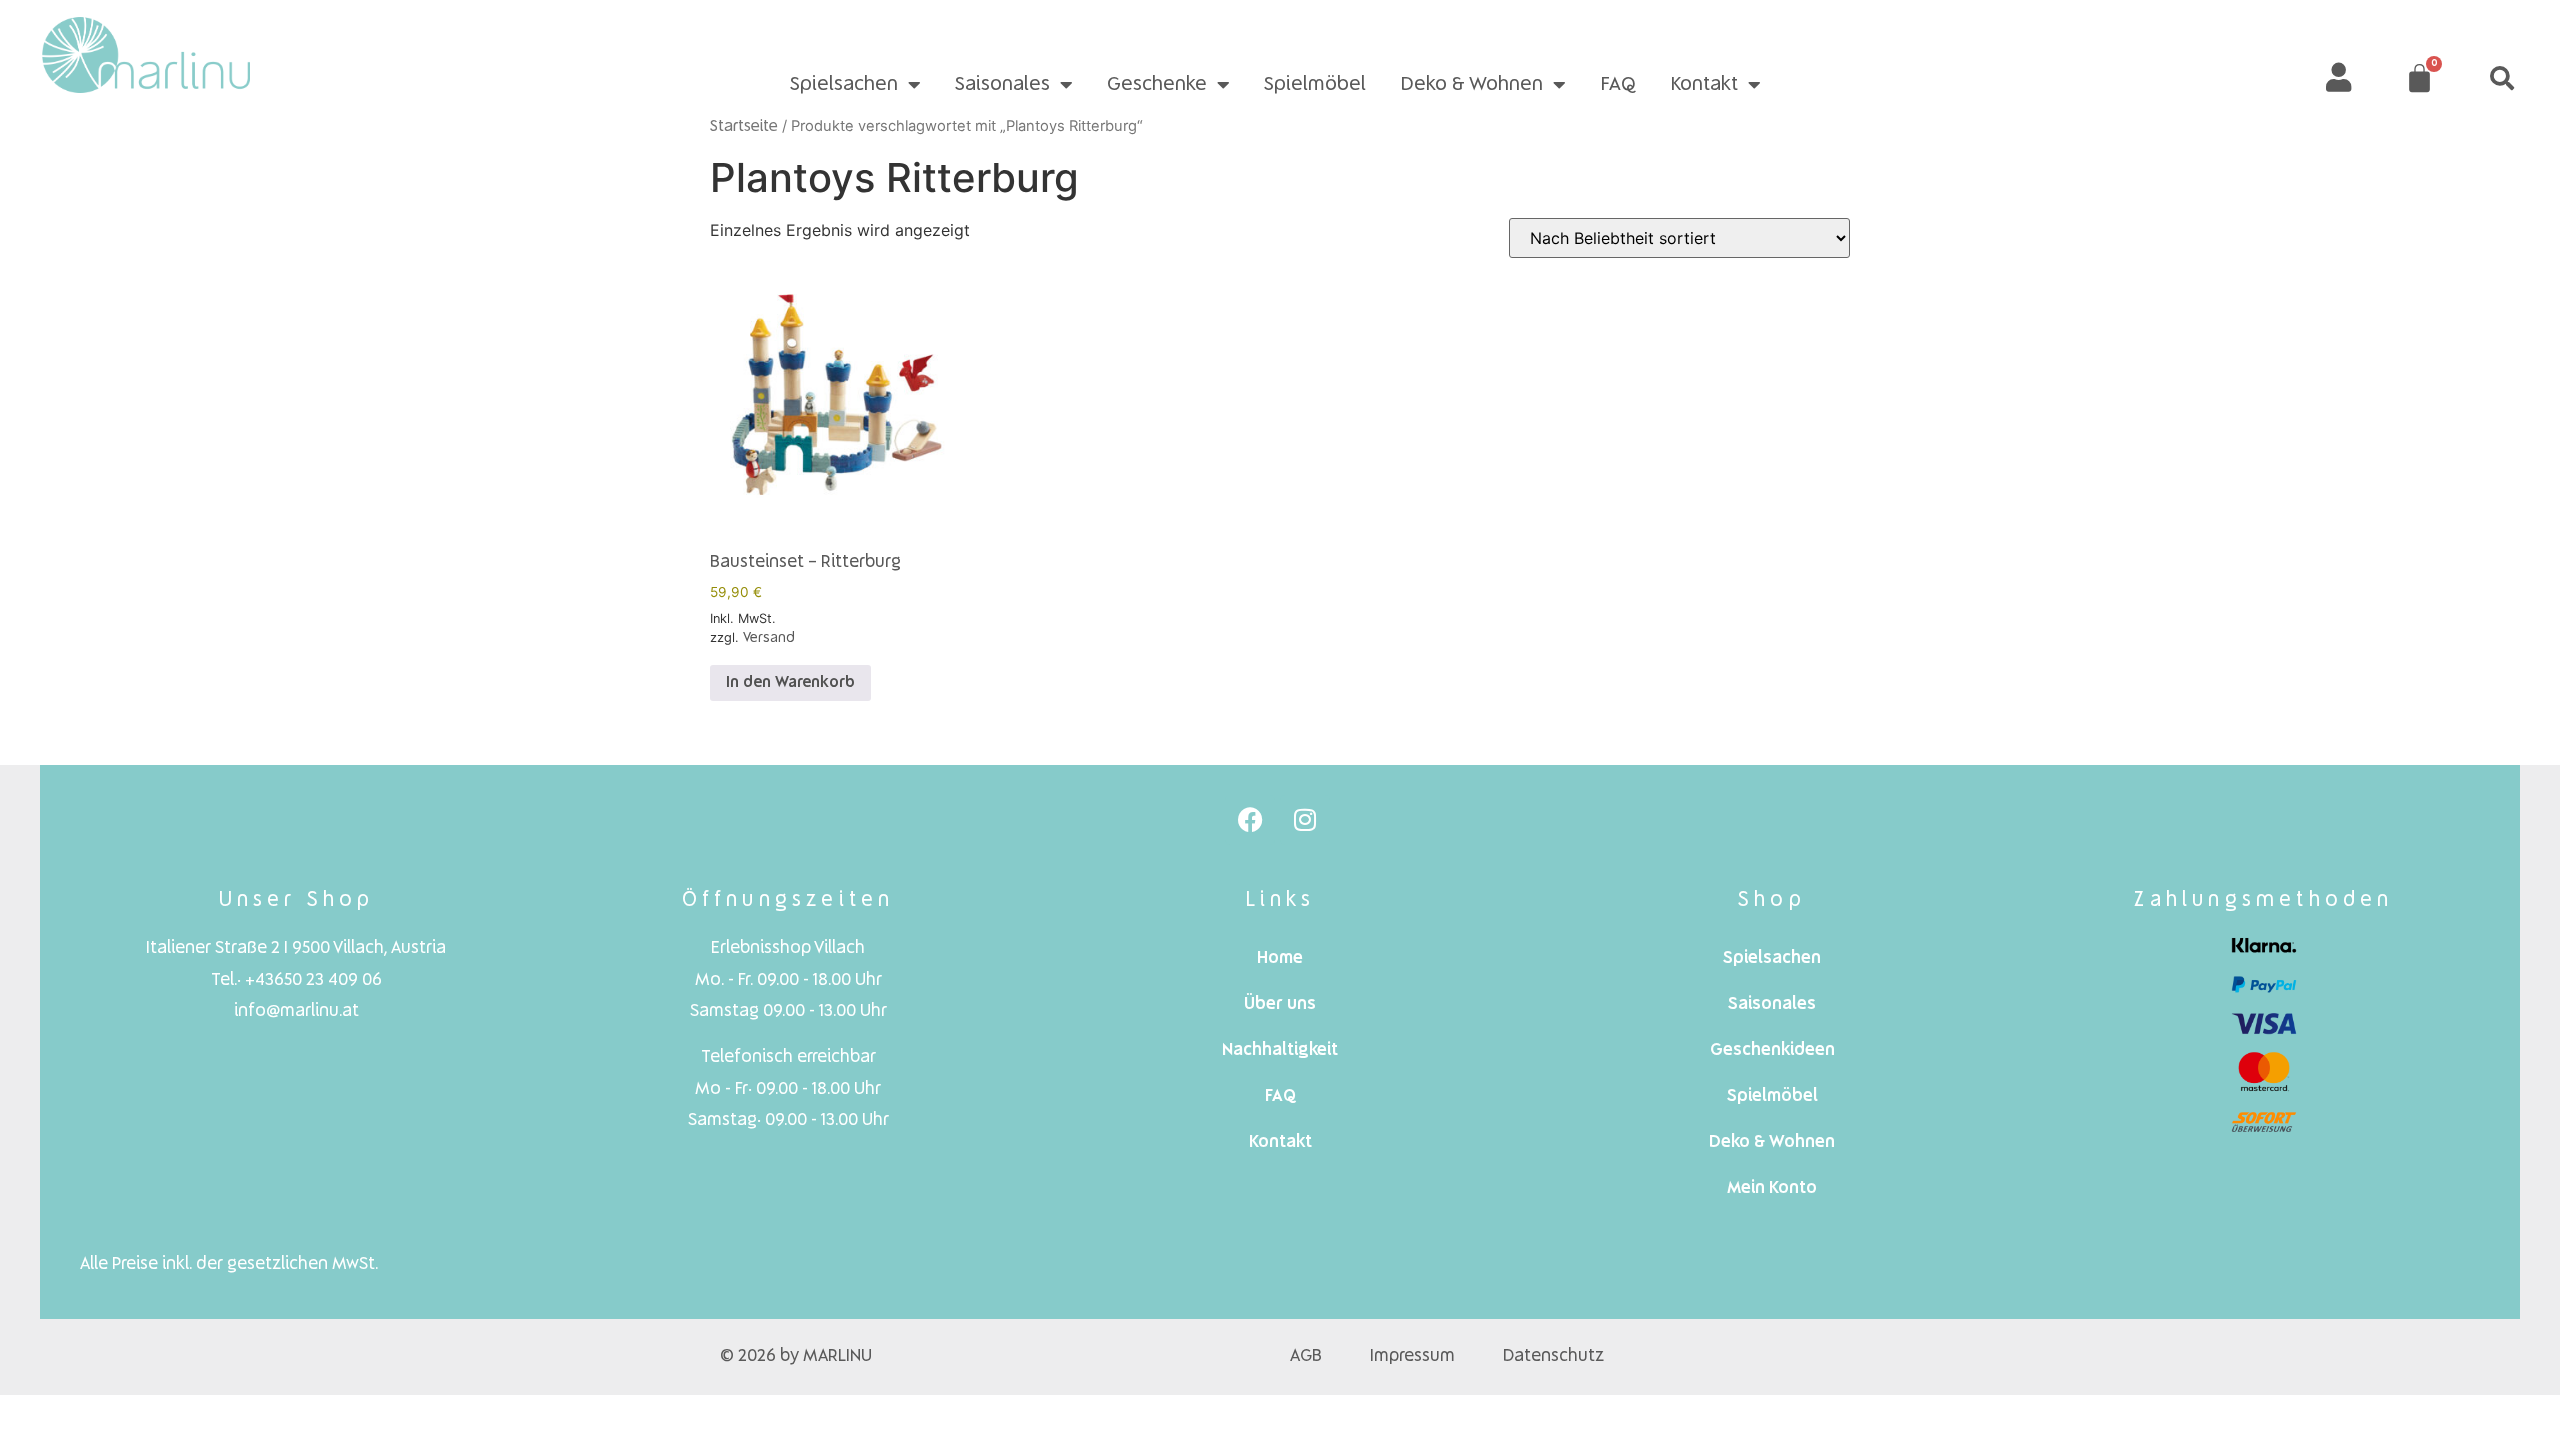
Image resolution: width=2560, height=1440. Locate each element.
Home (1280, 958)
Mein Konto (1772, 1188)
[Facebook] (1250, 820)
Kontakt (1704, 85)
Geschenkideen (1772, 1050)
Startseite (744, 127)
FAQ (1618, 85)
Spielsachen (844, 85)
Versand (769, 638)
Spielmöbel (1315, 85)
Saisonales (1002, 85)
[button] (2502, 78)
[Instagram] (1305, 820)
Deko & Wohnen (1471, 85)
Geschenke (1157, 85)
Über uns (1280, 1004)
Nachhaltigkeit (1280, 1050)
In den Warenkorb (790, 683)
